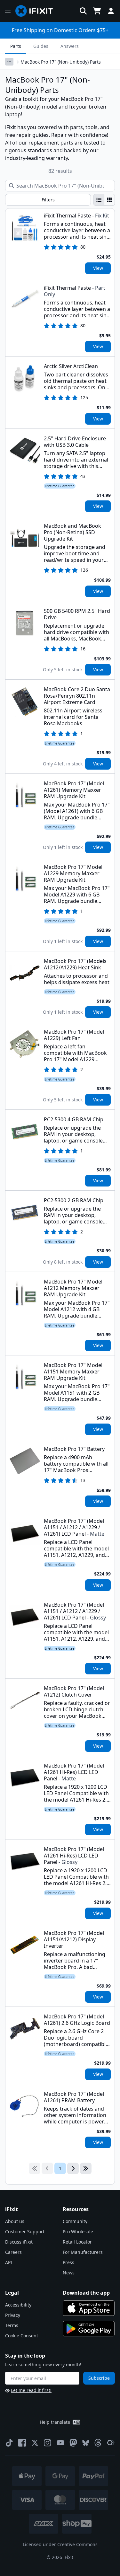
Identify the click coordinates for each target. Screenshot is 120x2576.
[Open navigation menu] (8, 11)
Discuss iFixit (19, 2242)
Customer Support (25, 2232)
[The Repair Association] (111, 2443)
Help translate (55, 2422)
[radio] (99, 200)
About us (15, 2221)
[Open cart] (97, 11)
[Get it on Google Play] (89, 2329)
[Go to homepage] (37, 11)
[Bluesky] (86, 2443)
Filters (48, 200)
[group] (104, 200)
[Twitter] (35, 2443)
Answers (70, 46)
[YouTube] (60, 2443)
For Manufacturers (83, 2252)
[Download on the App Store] (89, 2308)
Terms (12, 2325)
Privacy (13, 2315)
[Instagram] (48, 2443)
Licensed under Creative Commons (60, 2544)
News (69, 2273)
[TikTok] (9, 2443)
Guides (41, 46)
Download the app (86, 2293)
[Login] (111, 11)
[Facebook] (22, 2443)
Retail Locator (77, 2242)
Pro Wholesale (78, 2232)
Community (75, 2221)
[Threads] (98, 2443)
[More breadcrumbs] (9, 62)
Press (68, 2262)
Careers (13, 2252)
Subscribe (99, 2378)
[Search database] (83, 11)
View (98, 268)
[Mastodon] (73, 2443)
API (9, 2262)
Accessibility (18, 2305)
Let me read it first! (31, 2390)
